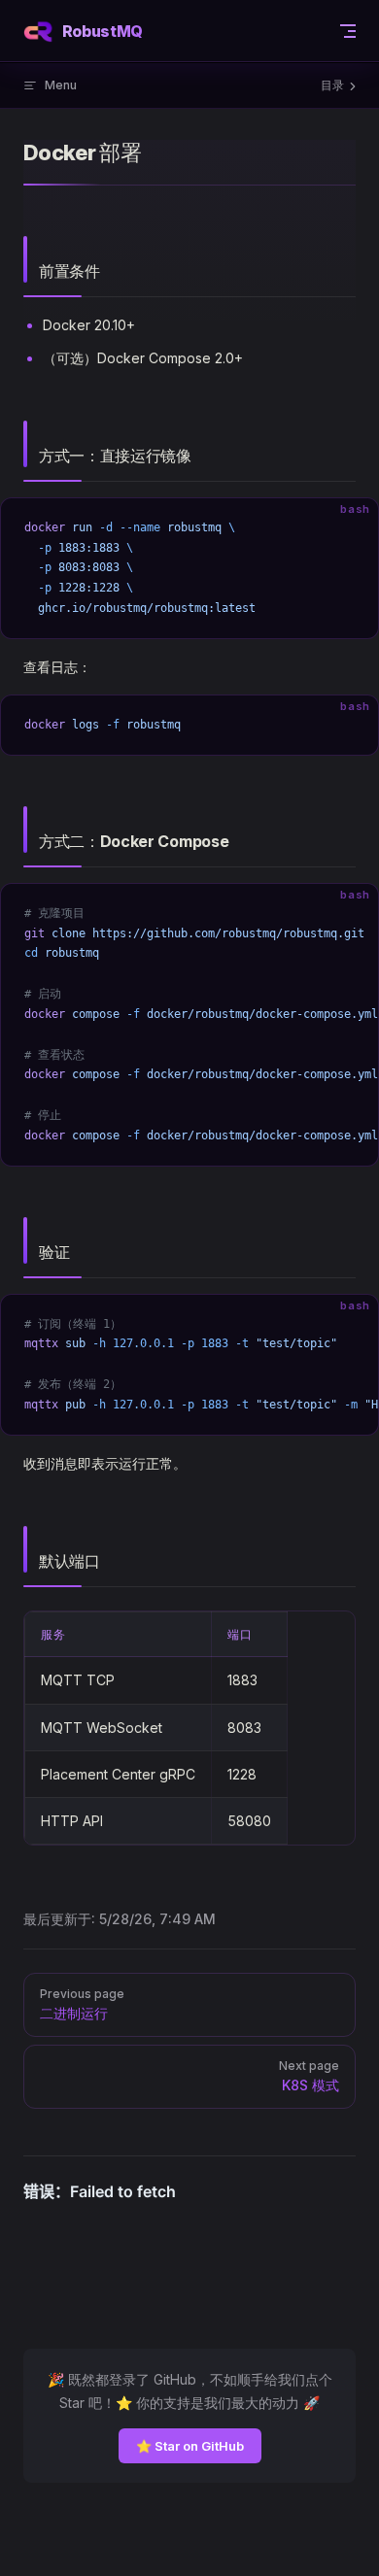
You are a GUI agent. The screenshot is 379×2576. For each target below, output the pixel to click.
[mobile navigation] (348, 31)
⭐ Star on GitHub (190, 2446)
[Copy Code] (347, 529)
